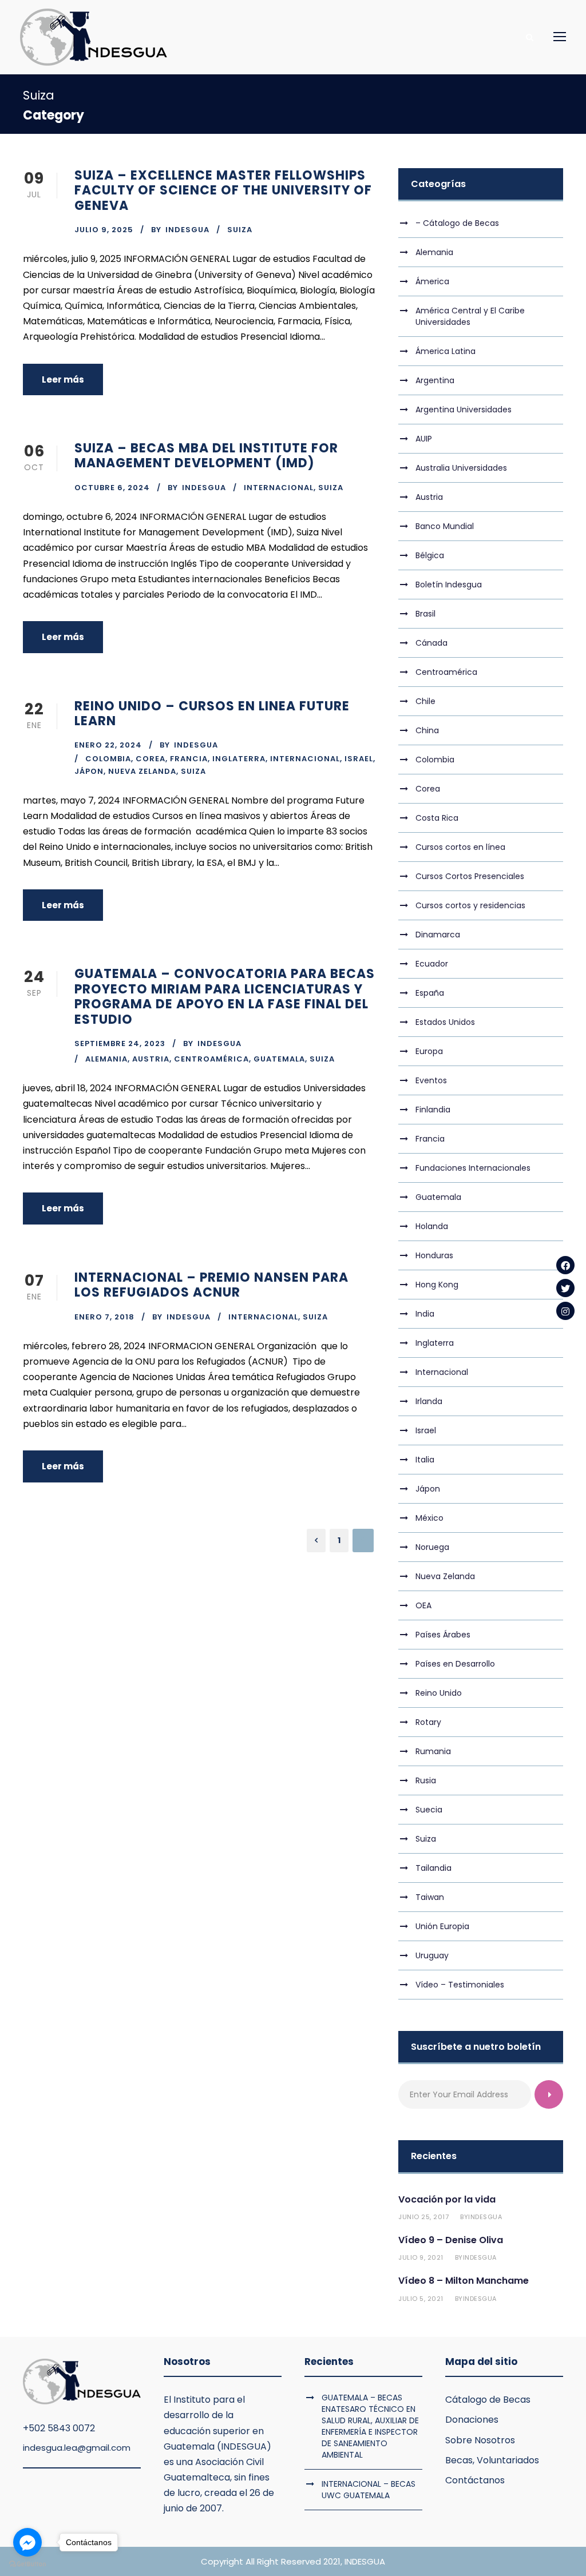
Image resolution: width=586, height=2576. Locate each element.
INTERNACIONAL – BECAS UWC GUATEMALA (369, 2490)
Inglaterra (239, 759)
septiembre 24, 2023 (120, 1043)
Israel (359, 759)
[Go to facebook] (27, 2542)
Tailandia (433, 1868)
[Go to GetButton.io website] (27, 2564)
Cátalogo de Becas (488, 2400)
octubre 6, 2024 (112, 488)
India (425, 1314)
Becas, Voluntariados (492, 2460)
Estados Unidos (445, 1022)
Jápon (89, 771)
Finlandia (433, 1110)
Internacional (279, 488)
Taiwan (430, 1897)
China (427, 730)
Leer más (63, 379)
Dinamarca (438, 935)
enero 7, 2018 (104, 1317)
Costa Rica (437, 818)
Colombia (108, 759)
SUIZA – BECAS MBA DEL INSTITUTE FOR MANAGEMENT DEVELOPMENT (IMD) (206, 456)
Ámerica (432, 281)
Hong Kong (437, 1285)
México (429, 1518)
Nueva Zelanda (142, 771)
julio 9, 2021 (421, 2257)
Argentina (435, 380)
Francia (189, 759)
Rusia (426, 1780)
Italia (425, 1460)
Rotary (428, 1722)
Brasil (425, 614)
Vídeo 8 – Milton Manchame (464, 2281)
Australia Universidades (461, 468)
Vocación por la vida (447, 2199)
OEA (423, 1605)
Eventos (431, 1080)
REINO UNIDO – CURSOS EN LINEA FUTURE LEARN (212, 713)
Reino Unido (439, 1693)
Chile (425, 701)
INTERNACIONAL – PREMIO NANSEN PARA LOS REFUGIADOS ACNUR (211, 1285)
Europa (429, 1051)
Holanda (432, 1226)
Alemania (106, 1059)
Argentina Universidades (464, 410)
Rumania (433, 1751)
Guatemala (279, 1059)
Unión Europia (442, 1926)
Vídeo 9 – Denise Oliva (451, 2240)
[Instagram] (565, 1311)
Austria (151, 1059)
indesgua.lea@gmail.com (77, 2448)
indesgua (187, 230)
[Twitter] (565, 1288)
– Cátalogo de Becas (457, 223)
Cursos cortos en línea (460, 847)
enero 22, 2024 (108, 745)
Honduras (434, 1255)
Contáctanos (475, 2480)
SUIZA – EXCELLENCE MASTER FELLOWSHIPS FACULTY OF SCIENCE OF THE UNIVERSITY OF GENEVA (223, 190)
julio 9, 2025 (104, 230)
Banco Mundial (445, 526)
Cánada (431, 643)
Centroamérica (211, 1059)
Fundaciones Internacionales (473, 1168)
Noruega (432, 1547)
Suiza (240, 230)
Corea (151, 759)
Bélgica (430, 555)
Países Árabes (443, 1635)
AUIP (424, 439)
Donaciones (472, 2420)
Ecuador (432, 964)
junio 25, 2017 (423, 2217)
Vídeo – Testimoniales (460, 1985)
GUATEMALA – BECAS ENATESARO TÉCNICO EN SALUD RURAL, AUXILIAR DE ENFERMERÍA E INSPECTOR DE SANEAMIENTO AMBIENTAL (370, 2426)
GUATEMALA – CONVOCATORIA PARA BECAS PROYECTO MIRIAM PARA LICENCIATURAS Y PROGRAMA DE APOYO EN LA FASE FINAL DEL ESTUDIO (225, 996)
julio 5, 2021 (421, 2299)
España (430, 993)
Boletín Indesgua (449, 585)
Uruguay (432, 1955)
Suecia (429, 1810)
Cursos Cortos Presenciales (470, 876)
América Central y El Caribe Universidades (470, 316)
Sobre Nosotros (480, 2440)
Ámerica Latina (446, 351)
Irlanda (429, 1401)
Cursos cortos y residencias (470, 905)
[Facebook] (565, 1265)
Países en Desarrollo (455, 1664)
